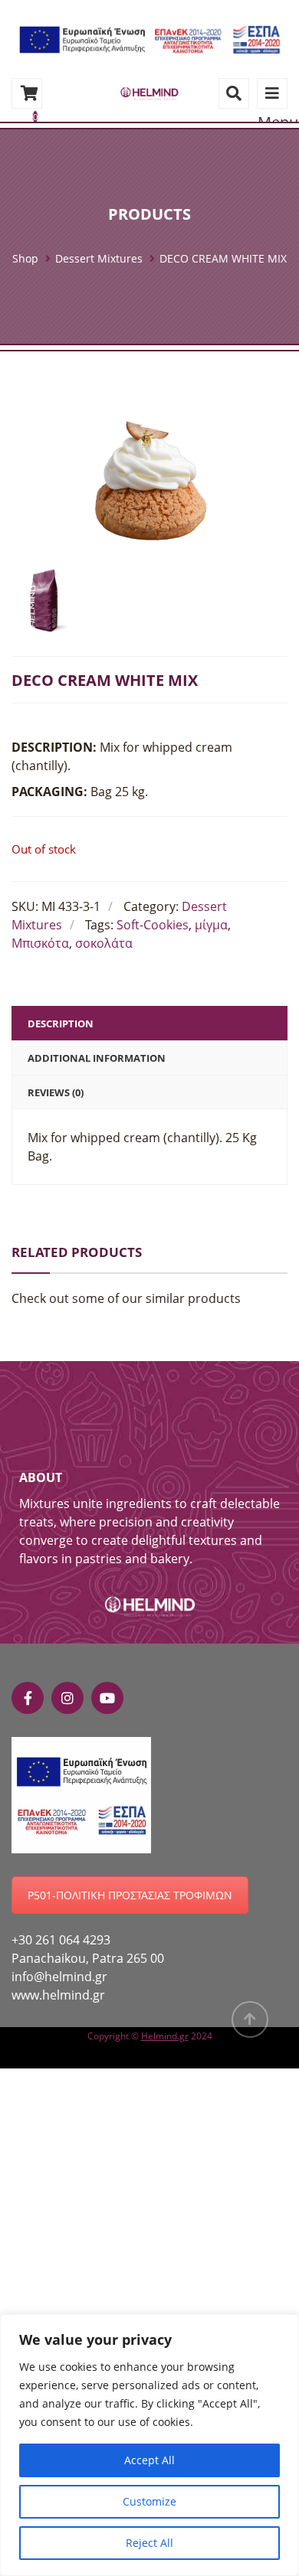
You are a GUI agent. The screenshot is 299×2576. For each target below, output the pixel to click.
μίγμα (211, 925)
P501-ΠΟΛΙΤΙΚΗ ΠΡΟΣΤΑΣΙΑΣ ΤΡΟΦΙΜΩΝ (130, 1895)
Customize (149, 2501)
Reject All (149, 2543)
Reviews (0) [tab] (56, 1092)
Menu (272, 93)
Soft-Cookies (153, 925)
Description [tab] (61, 1024)
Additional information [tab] (97, 1058)
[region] (149, 2445)
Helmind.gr (165, 2036)
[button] (149, 38)
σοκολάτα (104, 943)
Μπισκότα (40, 943)
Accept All (149, 2460)
